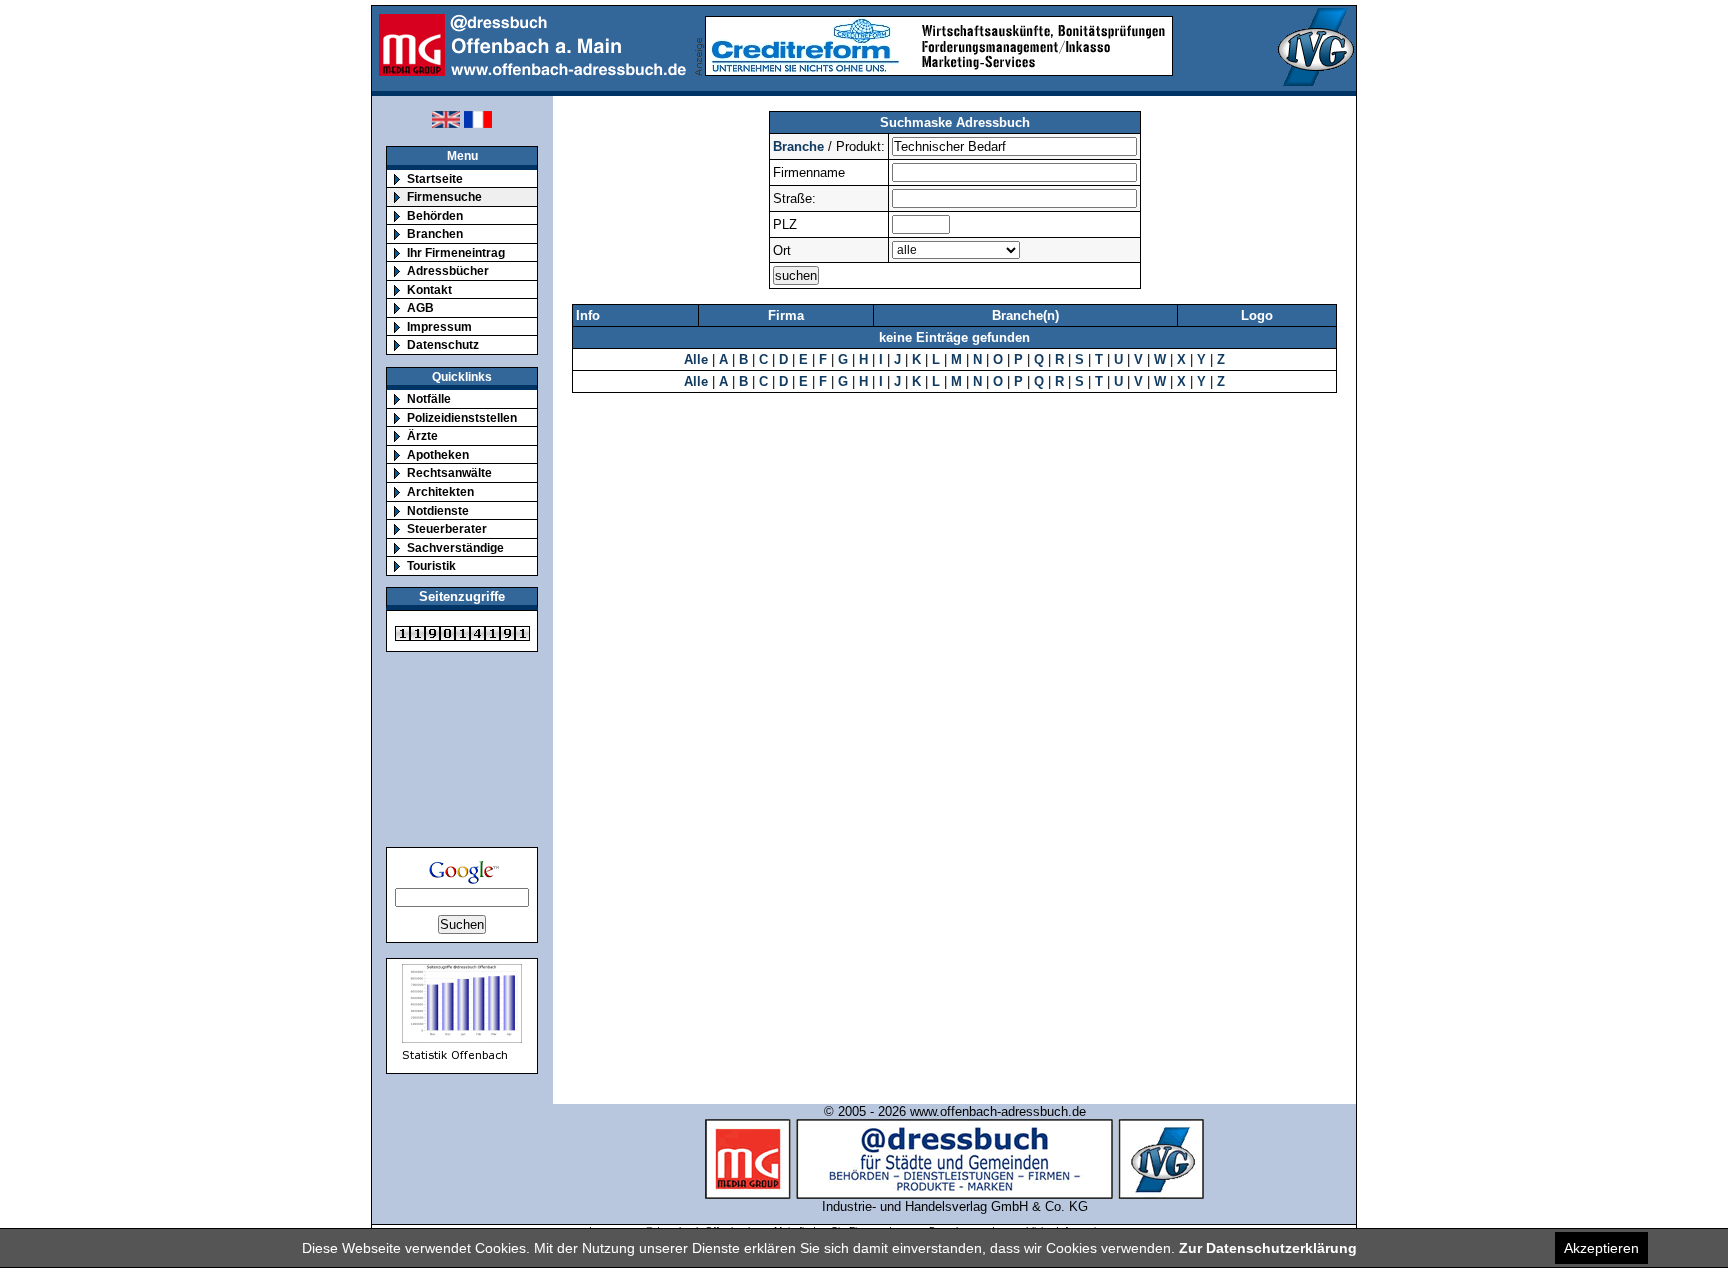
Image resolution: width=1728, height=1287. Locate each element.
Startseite (435, 178)
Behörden (435, 215)
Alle (696, 359)
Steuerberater (447, 528)
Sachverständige (455, 547)
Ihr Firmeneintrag (456, 252)
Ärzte (422, 435)
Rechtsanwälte (449, 472)
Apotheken (438, 454)
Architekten (440, 491)
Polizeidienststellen (462, 417)
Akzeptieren (1601, 1248)
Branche (798, 146)
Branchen (435, 233)
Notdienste (438, 510)
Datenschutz (443, 344)
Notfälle (429, 398)
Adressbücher (448, 270)
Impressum (439, 326)
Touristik (431, 565)
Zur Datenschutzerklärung (1268, 1248)
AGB (420, 307)
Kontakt (429, 289)
